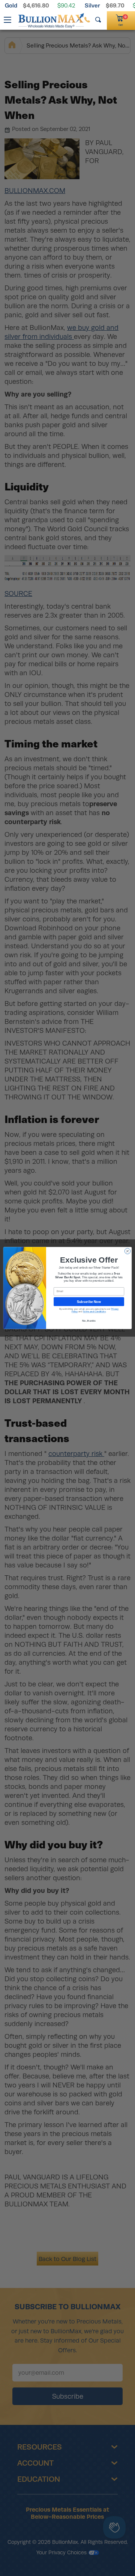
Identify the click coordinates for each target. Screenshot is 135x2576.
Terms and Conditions (94, 1311)
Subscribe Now (89, 1301)
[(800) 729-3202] (87, 20)
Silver (92, 5)
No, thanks (89, 1321)
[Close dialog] (127, 1251)
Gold (11, 5)
